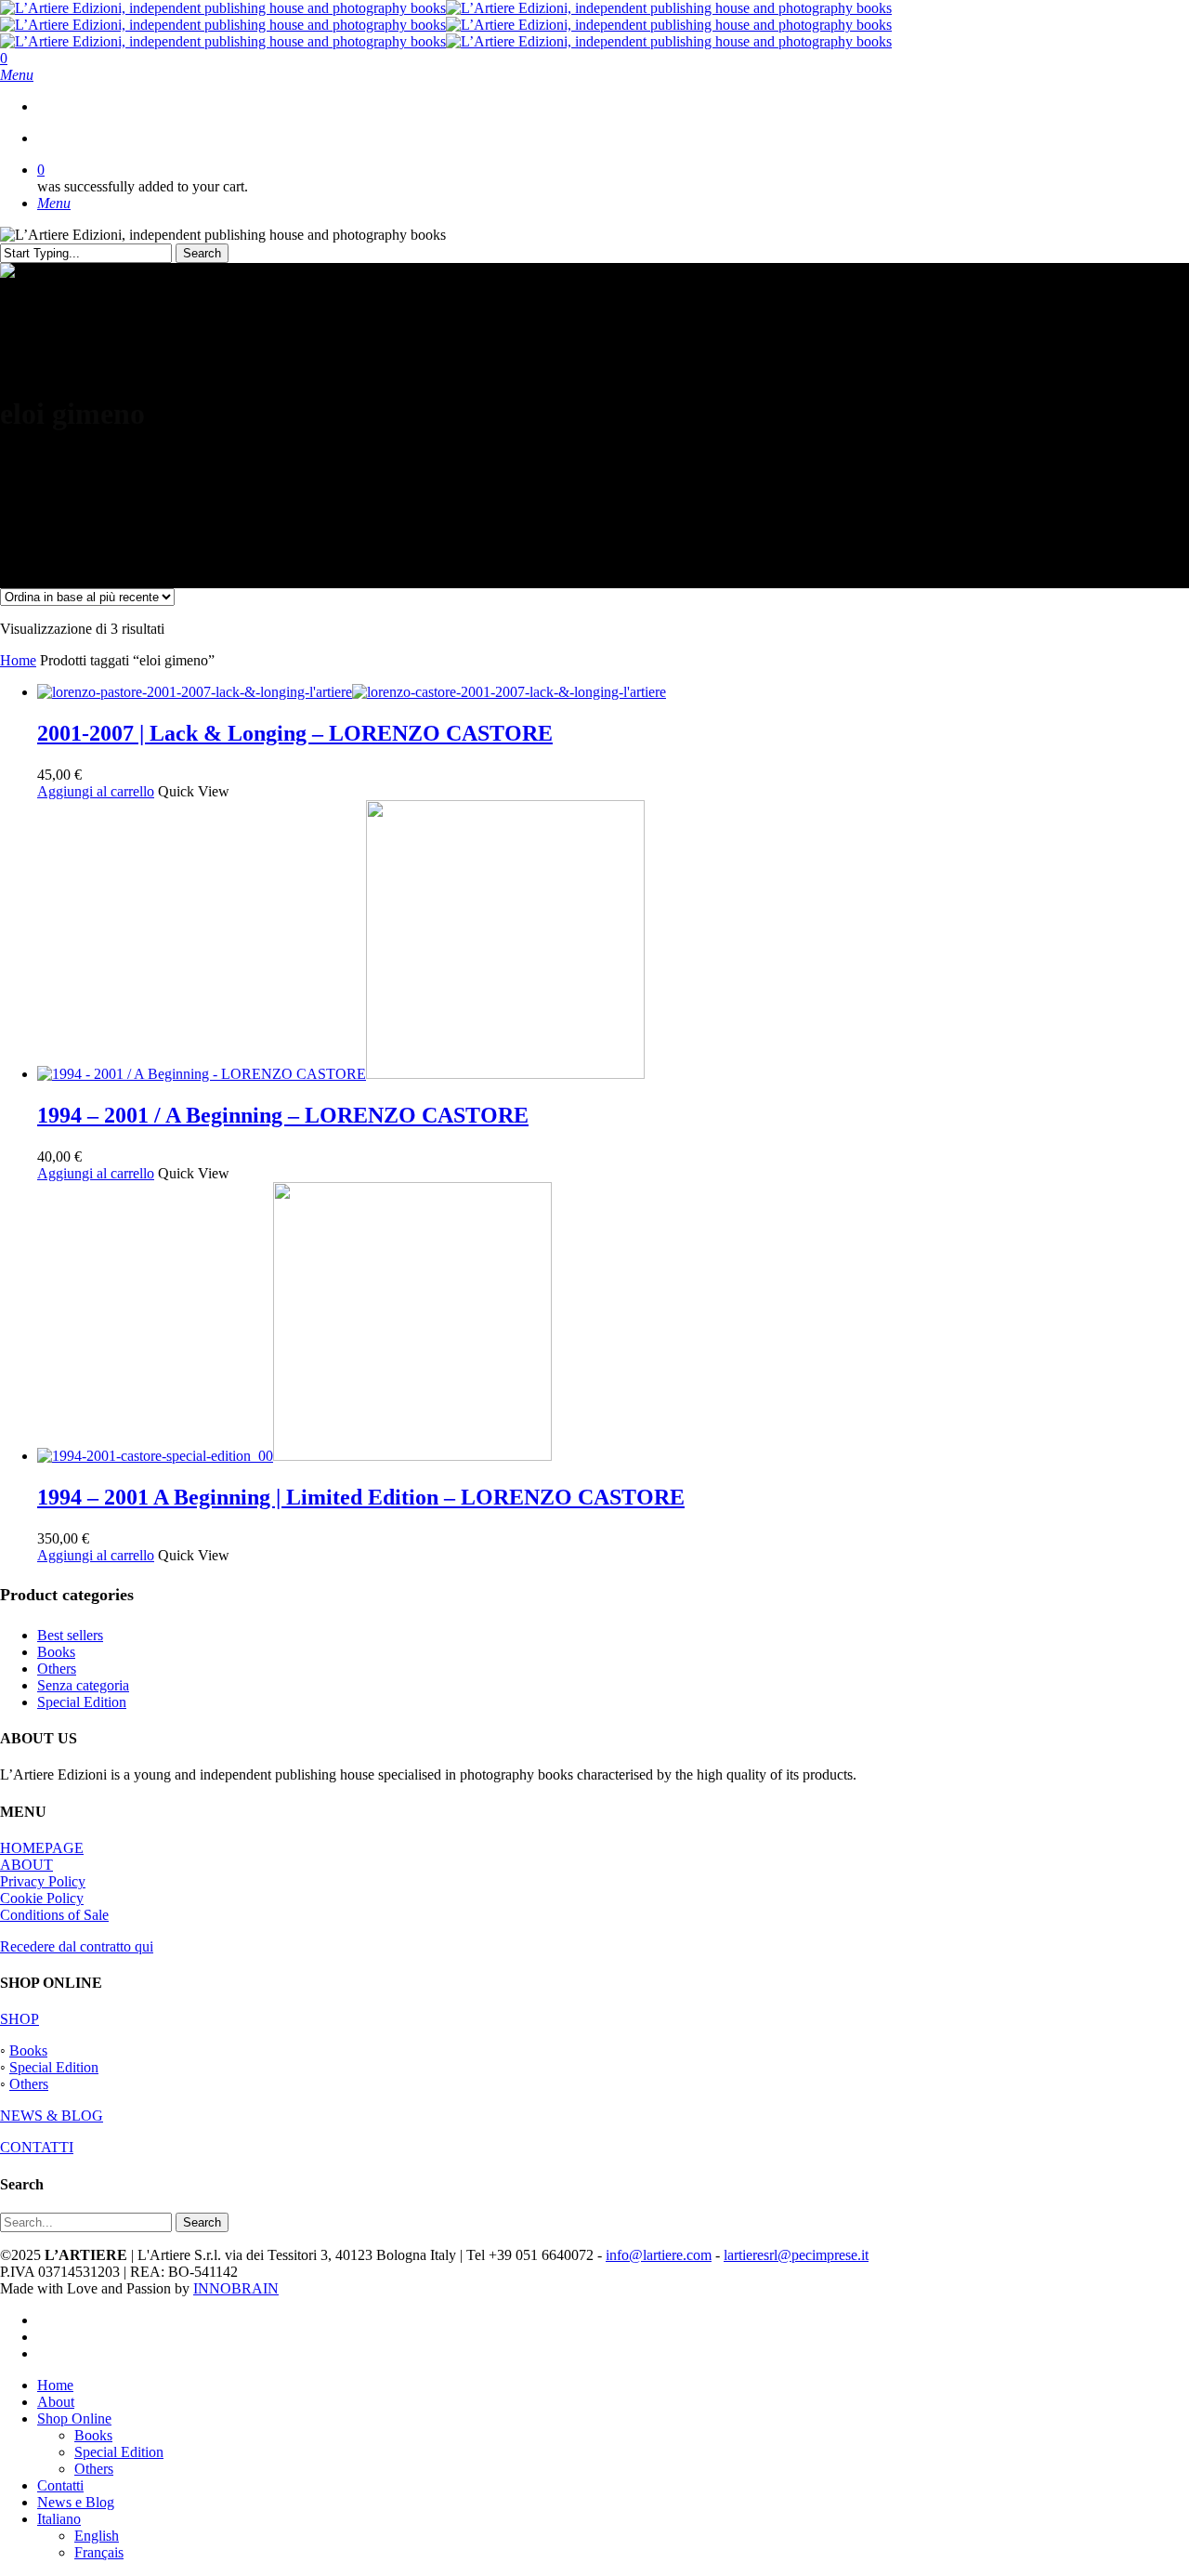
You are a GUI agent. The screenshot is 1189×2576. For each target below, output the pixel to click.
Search (202, 253)
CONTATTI (37, 2147)
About (56, 2402)
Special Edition (82, 1702)
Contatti (60, 2485)
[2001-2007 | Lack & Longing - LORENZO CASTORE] (352, 692)
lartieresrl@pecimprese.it (796, 2255)
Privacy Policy (43, 1881)
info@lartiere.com (659, 2255)
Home (18, 660)
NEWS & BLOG (52, 2116)
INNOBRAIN (236, 2288)
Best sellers (70, 1635)
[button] (17, 75)
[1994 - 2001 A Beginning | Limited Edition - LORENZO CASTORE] (294, 1456)
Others (57, 1669)
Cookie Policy (42, 1898)
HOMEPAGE (42, 1848)
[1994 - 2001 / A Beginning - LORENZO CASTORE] (341, 1074)
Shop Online (74, 2418)
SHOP (20, 2019)
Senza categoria (83, 1685)
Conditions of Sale (54, 1915)
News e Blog (76, 2502)
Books (56, 1652)
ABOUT (26, 1865)
